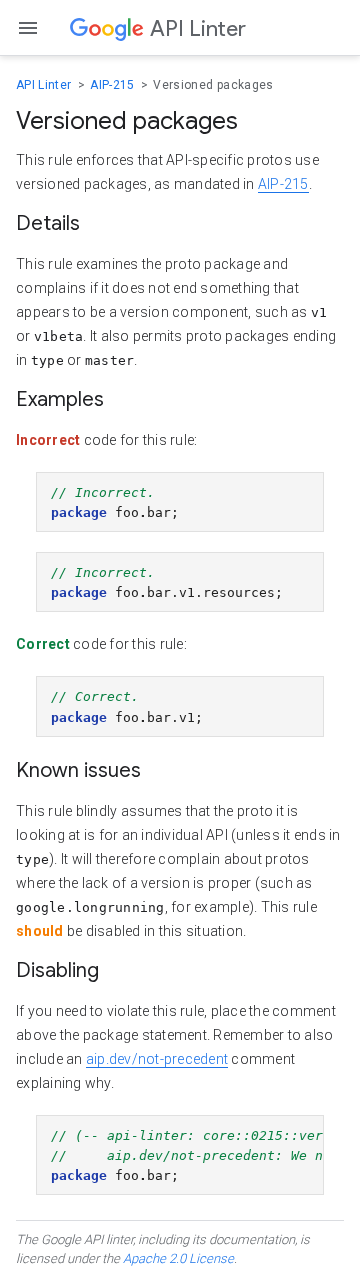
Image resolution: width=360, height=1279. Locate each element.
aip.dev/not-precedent (157, 1059)
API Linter (45, 85)
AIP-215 (114, 85)
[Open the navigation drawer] (28, 28)
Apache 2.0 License (178, 1258)
